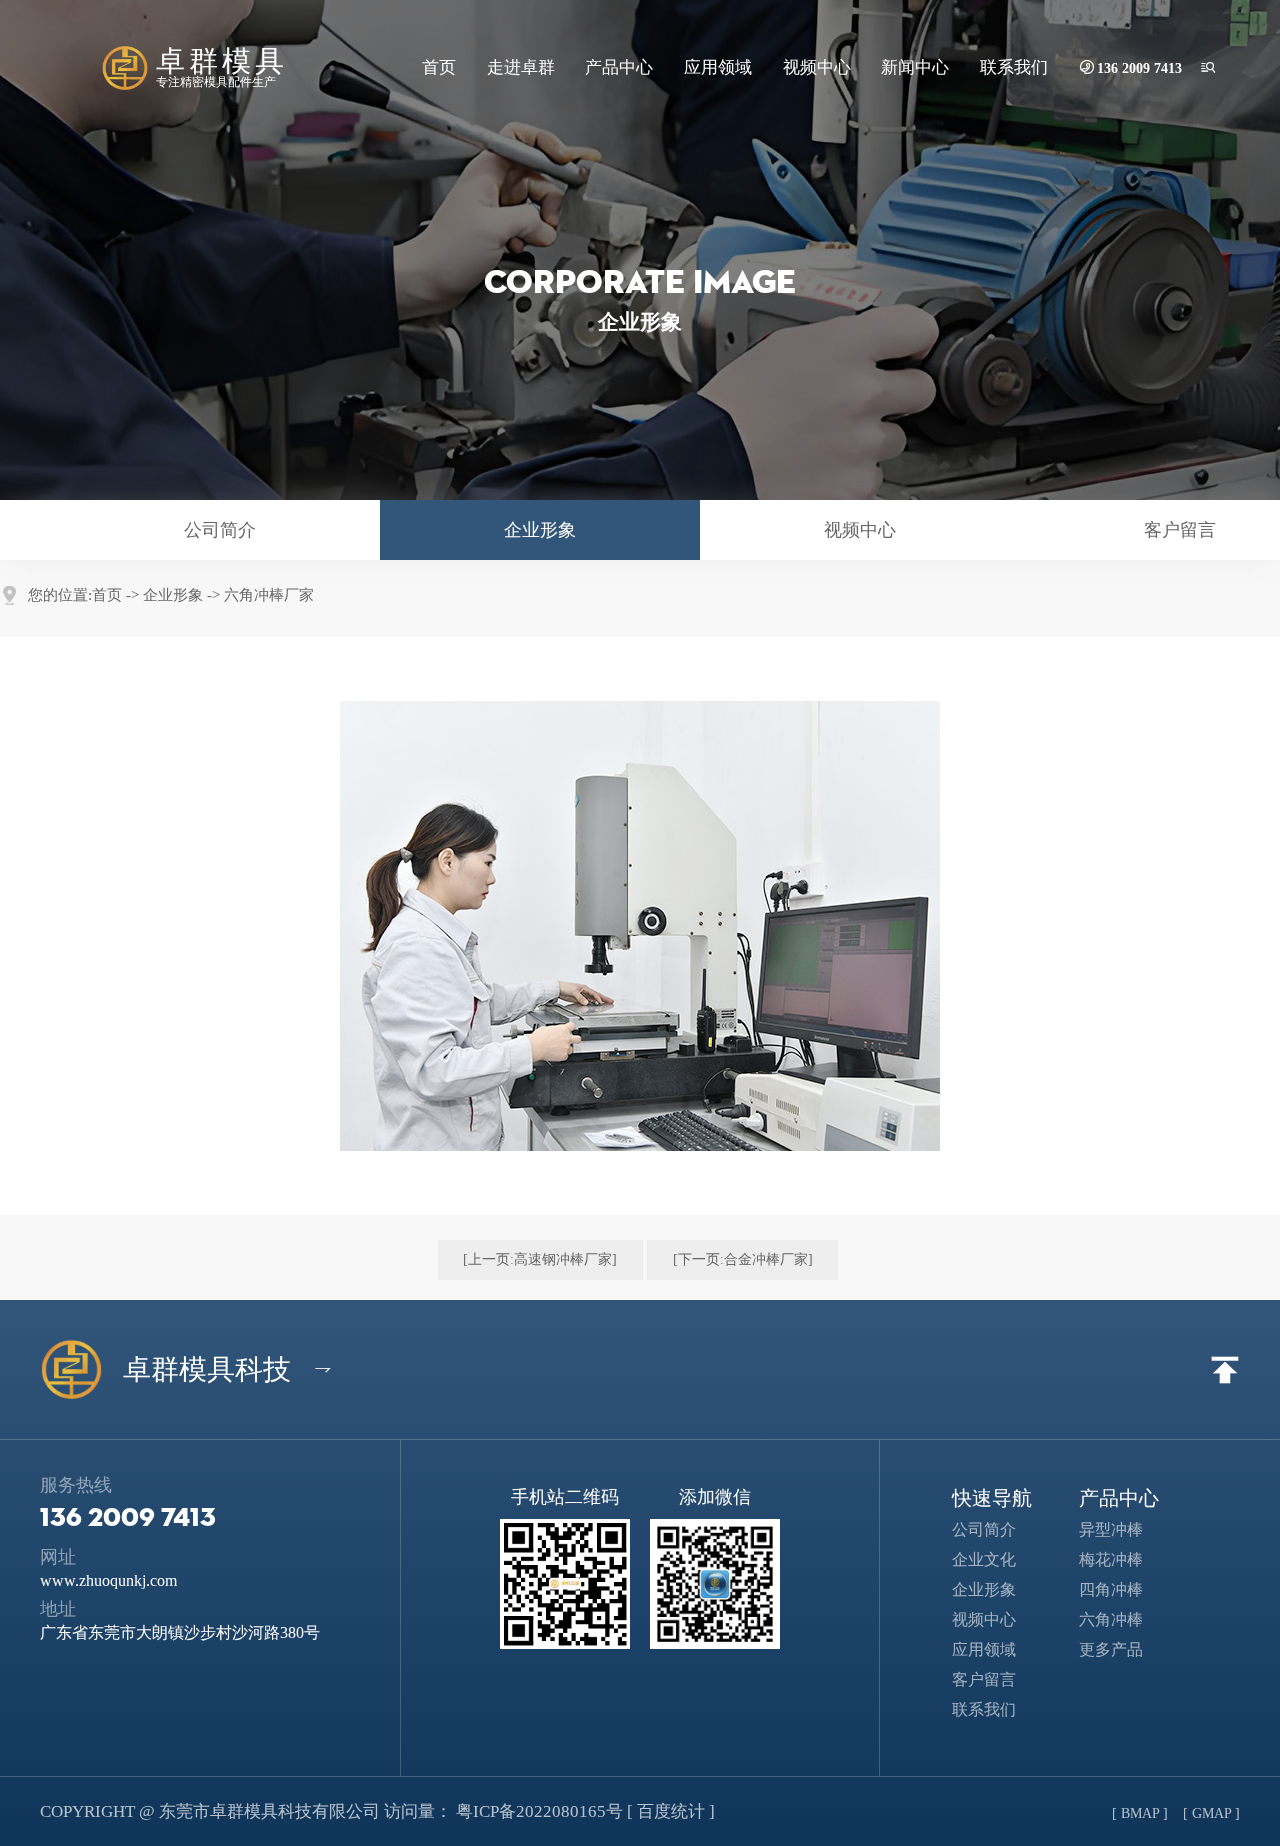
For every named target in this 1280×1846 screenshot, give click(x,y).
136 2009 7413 (1139, 68)
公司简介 (220, 530)
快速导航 (992, 1498)
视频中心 (817, 67)
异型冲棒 (1123, 1529)
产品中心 (619, 67)
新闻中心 (915, 67)
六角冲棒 (1123, 1619)
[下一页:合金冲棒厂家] (743, 1259)
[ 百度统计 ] (671, 1811)
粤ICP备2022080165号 (539, 1811)
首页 (439, 67)
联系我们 (1014, 67)
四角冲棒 (1123, 1589)
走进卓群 (521, 67)
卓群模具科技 (217, 1370)
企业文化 (996, 1559)
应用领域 (718, 67)
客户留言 (998, 1679)
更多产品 (1123, 1649)
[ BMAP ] (1140, 1813)
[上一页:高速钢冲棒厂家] (540, 1259)
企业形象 (540, 530)
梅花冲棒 (1123, 1559)
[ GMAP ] (1211, 1813)
